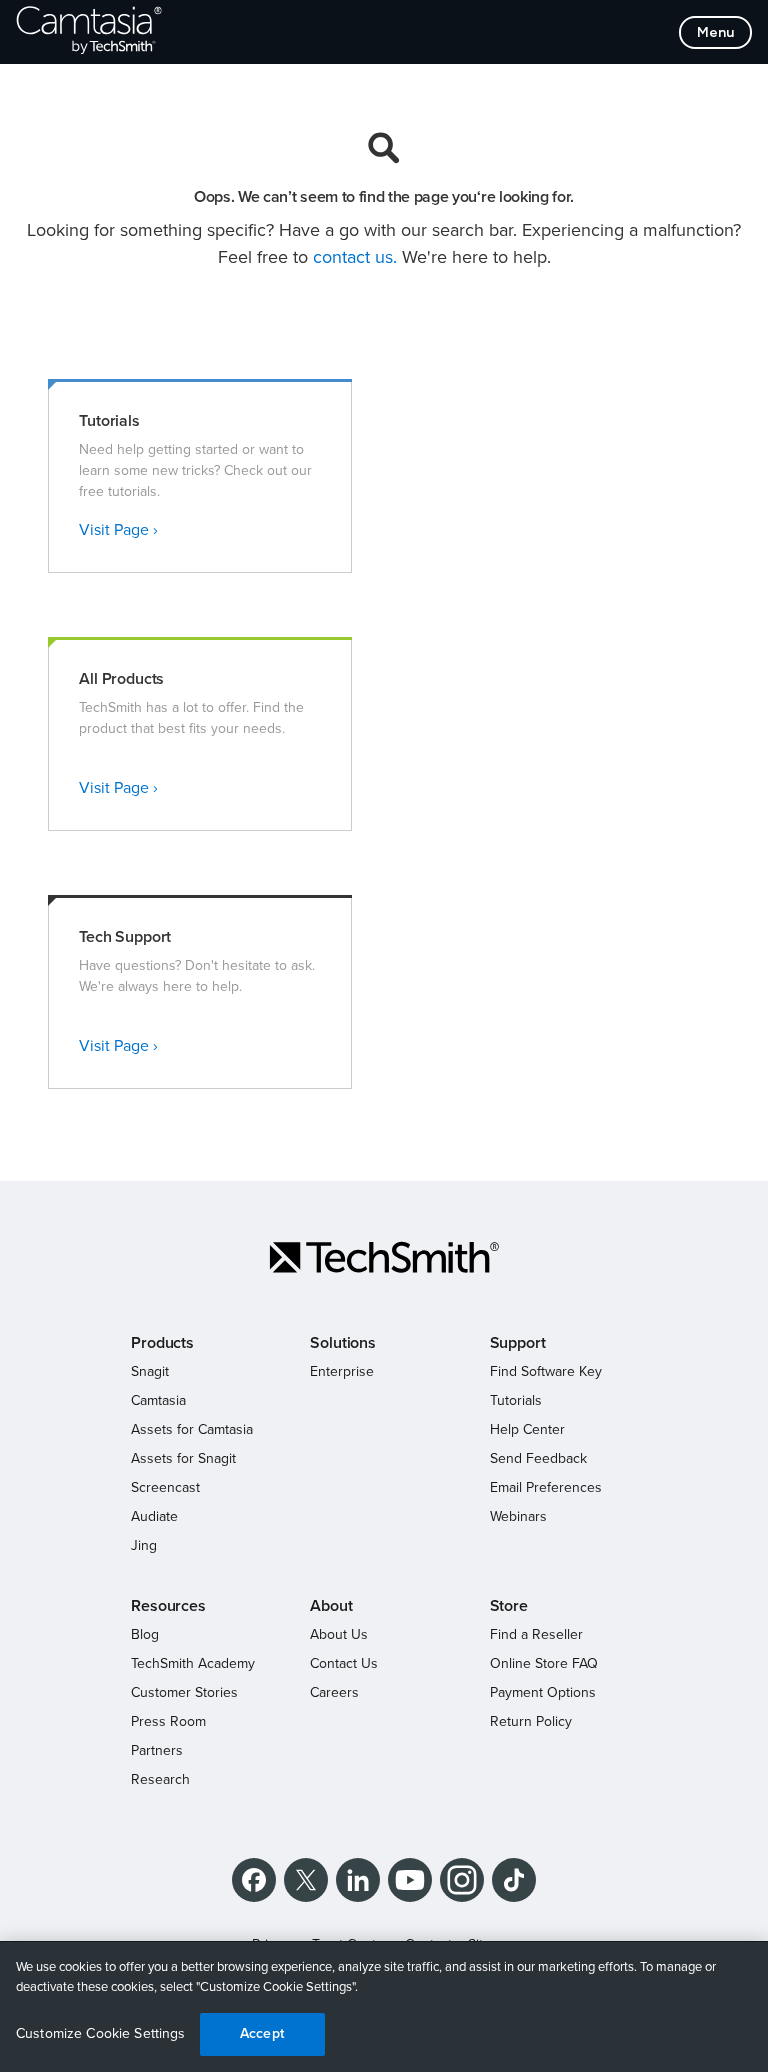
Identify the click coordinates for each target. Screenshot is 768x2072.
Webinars (518, 1516)
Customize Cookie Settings (101, 2033)
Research (160, 1779)
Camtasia (158, 1400)
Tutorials (516, 1400)
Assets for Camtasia (192, 1429)
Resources (168, 1606)
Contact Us (344, 1663)
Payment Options (543, 1692)
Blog (145, 1634)
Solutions (343, 1343)
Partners (157, 1750)
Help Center (527, 1429)
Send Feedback (538, 1458)
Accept (262, 2033)
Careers (334, 1692)
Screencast (165, 1487)
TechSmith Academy (193, 1663)
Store (509, 1606)
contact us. (355, 257)
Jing (144, 1545)
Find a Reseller (536, 1634)
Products (162, 1343)
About (331, 1606)
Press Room (168, 1721)
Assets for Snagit (183, 1458)
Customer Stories (184, 1692)
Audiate (154, 1516)
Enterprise (342, 1371)
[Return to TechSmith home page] (89, 32)
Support (518, 1343)
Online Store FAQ (544, 1663)
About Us (339, 1634)
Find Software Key (546, 1371)
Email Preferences (546, 1487)
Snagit (150, 1371)
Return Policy (531, 1721)
